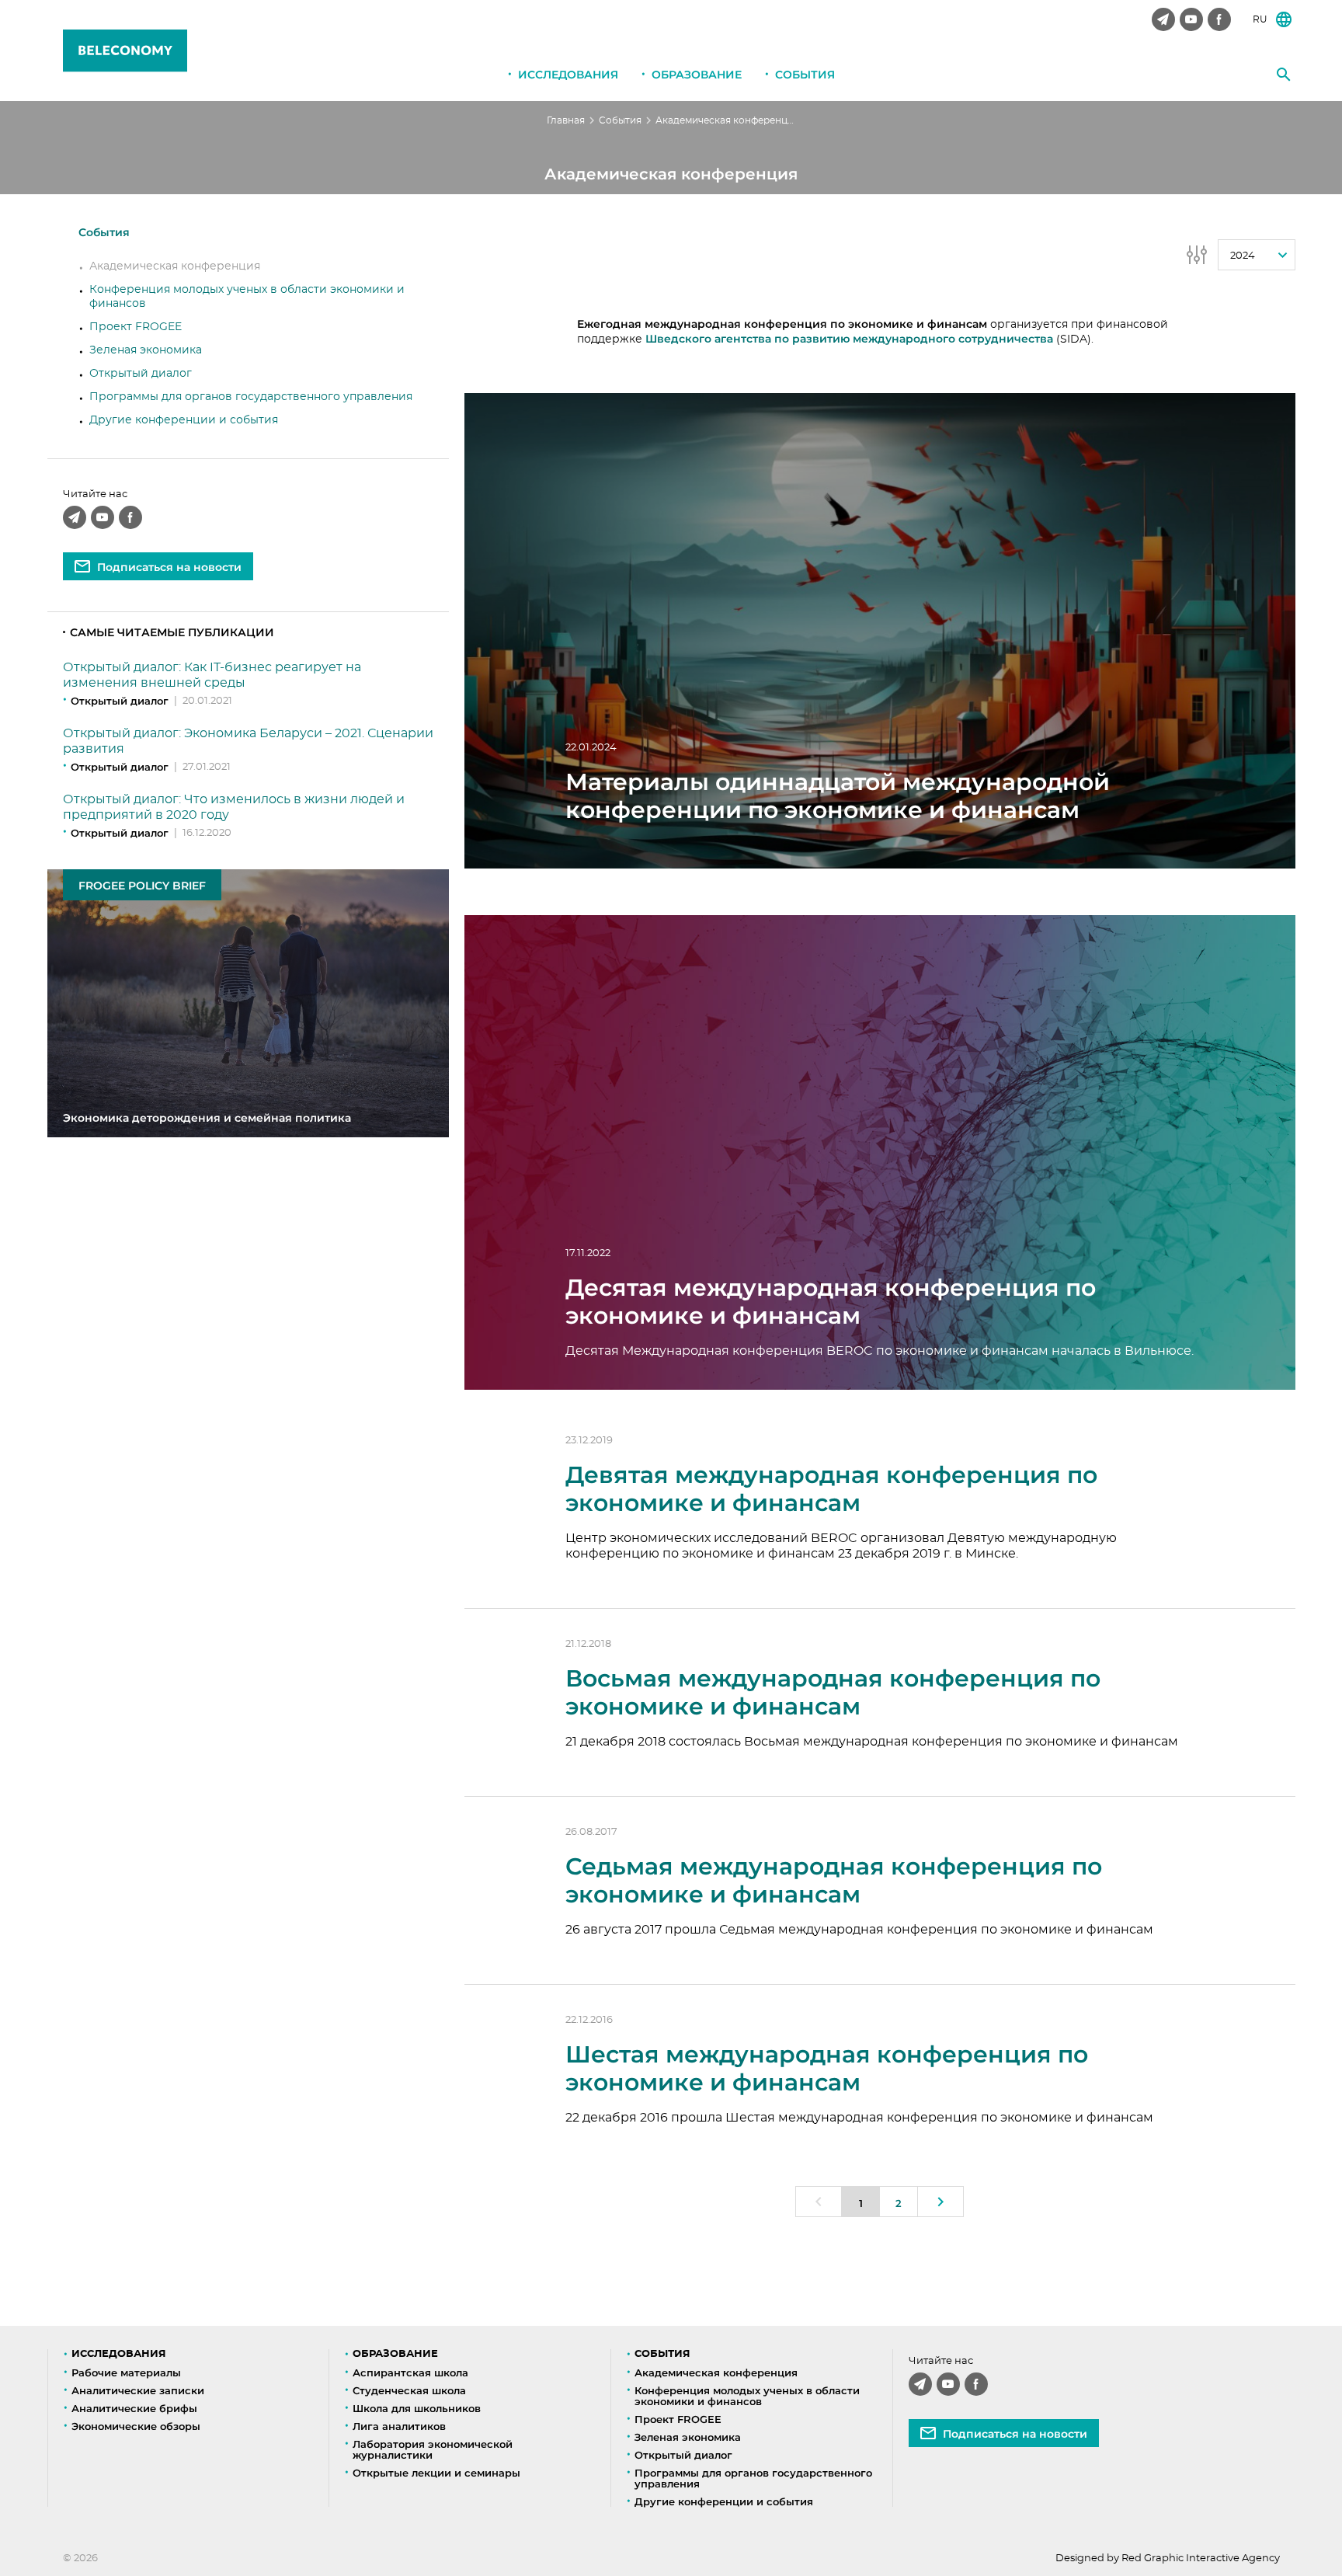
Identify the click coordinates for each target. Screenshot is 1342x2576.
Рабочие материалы (126, 2372)
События (805, 75)
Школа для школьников (417, 2408)
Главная (566, 120)
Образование (697, 75)
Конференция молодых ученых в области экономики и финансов (747, 2396)
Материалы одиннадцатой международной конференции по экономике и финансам (838, 796)
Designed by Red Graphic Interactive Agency (1168, 2559)
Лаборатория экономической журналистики (433, 2449)
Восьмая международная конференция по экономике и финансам (833, 1692)
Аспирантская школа (410, 2372)
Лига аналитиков (399, 2426)
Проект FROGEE (136, 327)
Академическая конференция (175, 266)
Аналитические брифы (134, 2408)
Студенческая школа (409, 2390)
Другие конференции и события (184, 420)
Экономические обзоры (136, 2426)
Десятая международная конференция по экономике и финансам (831, 1302)
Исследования (568, 75)
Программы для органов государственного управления (251, 397)
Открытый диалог (141, 374)
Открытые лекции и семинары (436, 2473)
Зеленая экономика (146, 350)
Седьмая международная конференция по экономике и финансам (834, 1880)
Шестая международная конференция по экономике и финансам (827, 2068)
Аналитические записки (138, 2390)
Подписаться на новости (169, 567)
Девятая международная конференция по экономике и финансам (831, 1489)
